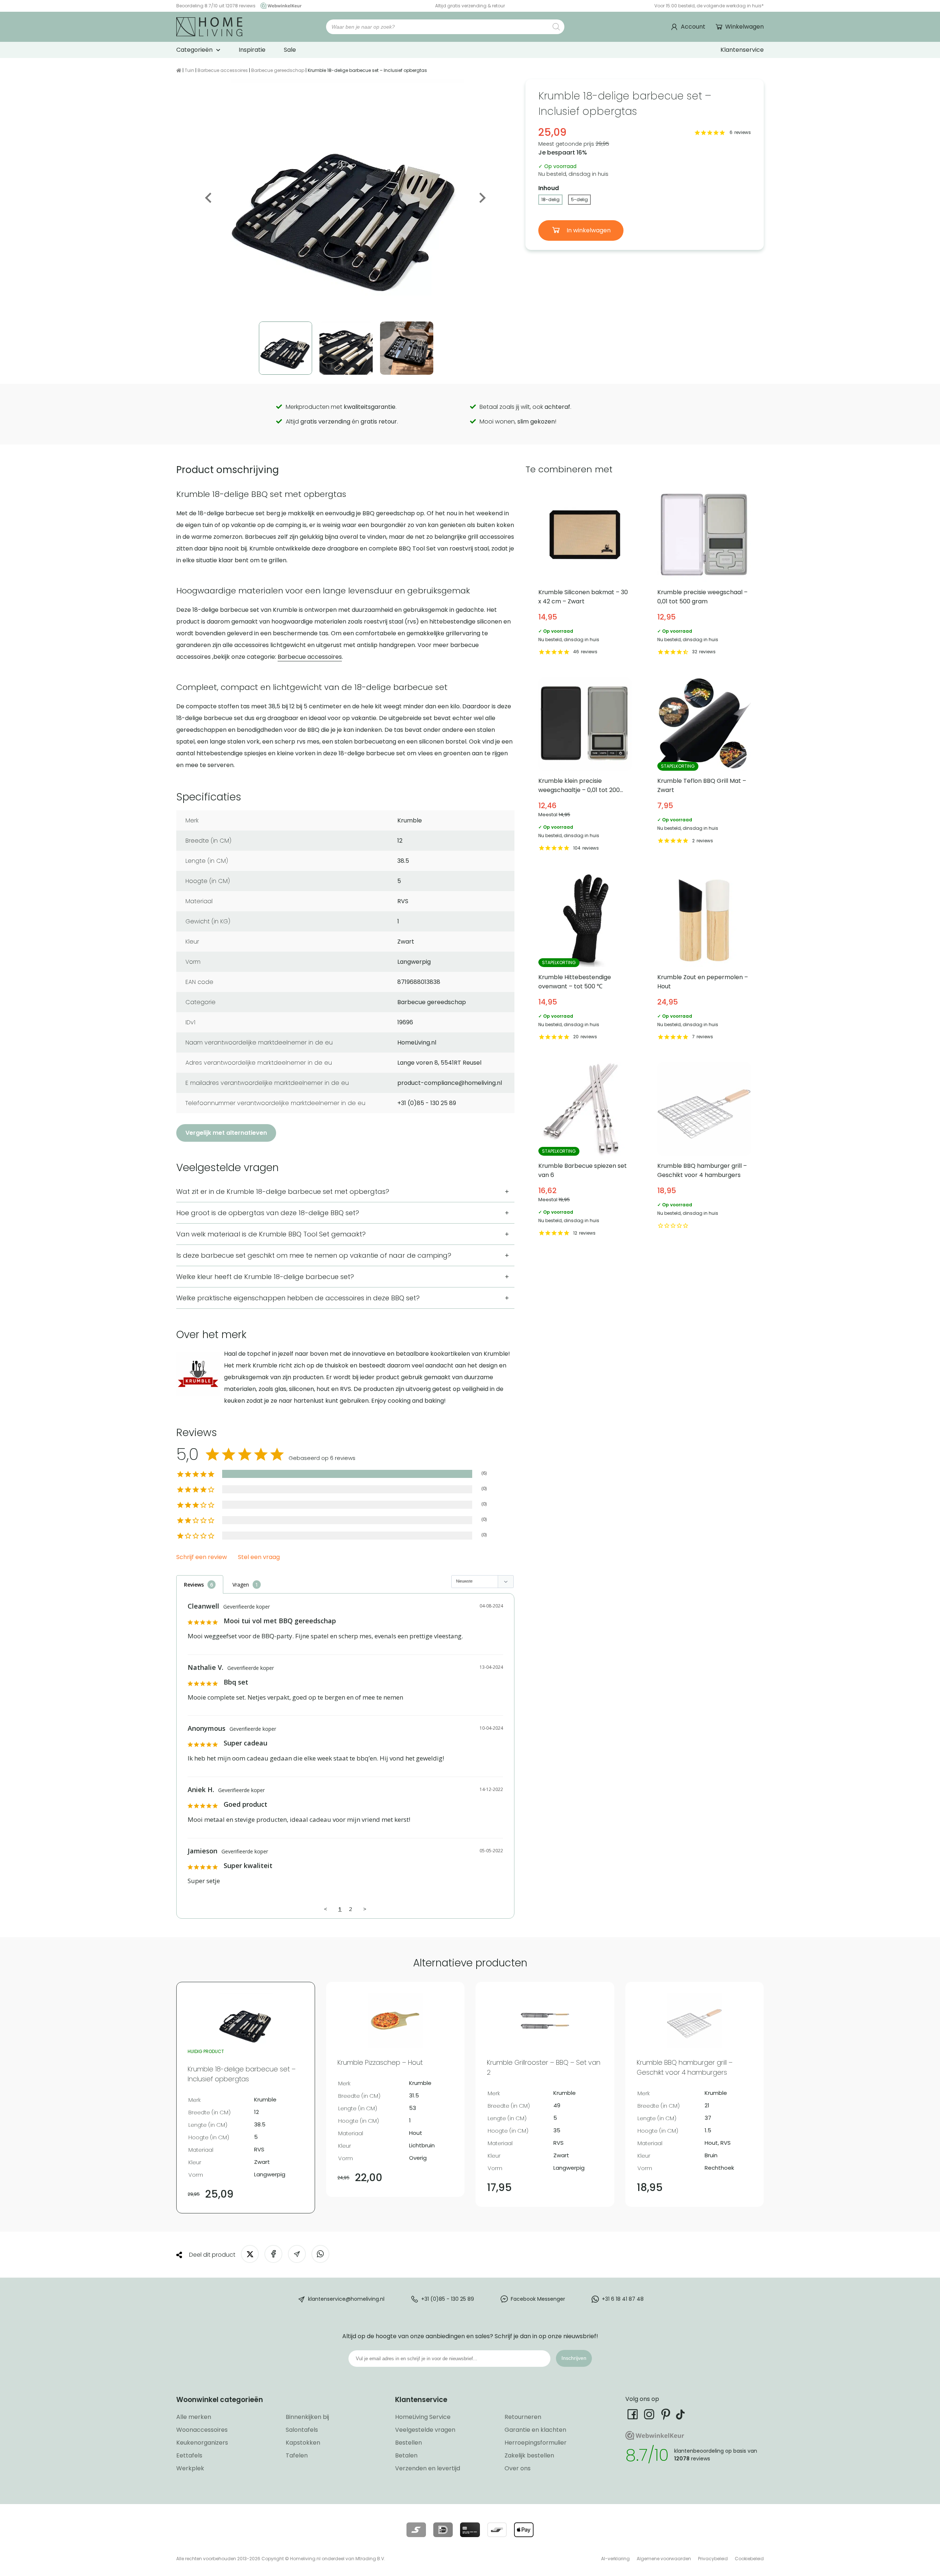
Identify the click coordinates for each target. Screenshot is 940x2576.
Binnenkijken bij (307, 2417)
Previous (209, 198)
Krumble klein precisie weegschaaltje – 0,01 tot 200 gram (585, 766)
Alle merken (194, 2417)
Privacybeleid (713, 2559)
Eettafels (189, 2455)
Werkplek (190, 2468)
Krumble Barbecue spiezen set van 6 (585, 1151)
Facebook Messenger (538, 2299)
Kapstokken (303, 2443)
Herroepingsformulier (536, 2443)
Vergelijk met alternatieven (226, 1133)
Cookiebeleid (749, 2559)
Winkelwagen (744, 27)
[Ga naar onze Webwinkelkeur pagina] (279, 6)
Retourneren (523, 2417)
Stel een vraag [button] (259, 1557)
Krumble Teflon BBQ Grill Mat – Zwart (704, 766)
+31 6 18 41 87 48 (623, 2299)
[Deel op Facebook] (273, 2254)
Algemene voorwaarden (664, 2559)
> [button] (365, 1909)
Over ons (518, 2468)
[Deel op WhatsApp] (320, 2254)
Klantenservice (742, 50)
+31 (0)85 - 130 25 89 (448, 2299)
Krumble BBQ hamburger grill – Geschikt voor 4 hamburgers (704, 1151)
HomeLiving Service (423, 2417)
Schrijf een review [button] (202, 1557)
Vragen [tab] (241, 1585)
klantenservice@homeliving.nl (346, 2299)
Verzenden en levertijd (428, 2468)
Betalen (406, 2455)
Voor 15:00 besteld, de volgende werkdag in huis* (709, 6)
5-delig (579, 199)
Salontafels (302, 2430)
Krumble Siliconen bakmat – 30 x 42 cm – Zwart (585, 573)
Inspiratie (252, 50)
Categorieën (194, 50)
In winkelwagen (588, 230)
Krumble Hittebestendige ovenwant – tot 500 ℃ (585, 958)
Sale (290, 50)
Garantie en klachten (535, 2430)
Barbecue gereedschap (278, 70)
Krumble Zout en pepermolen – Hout (704, 958)
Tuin (189, 70)
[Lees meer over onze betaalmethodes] (416, 2530)
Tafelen (297, 2455)
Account (693, 27)
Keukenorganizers (202, 2443)
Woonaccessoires (202, 2430)
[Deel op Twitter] (250, 2254)
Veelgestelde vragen (425, 2430)
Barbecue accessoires (223, 70)
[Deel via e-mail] (297, 2254)
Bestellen (408, 2443)
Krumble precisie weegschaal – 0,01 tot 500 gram (704, 573)
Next (482, 198)
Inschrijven (574, 2358)
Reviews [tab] (194, 1585)
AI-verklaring (615, 2559)
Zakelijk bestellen (529, 2455)
